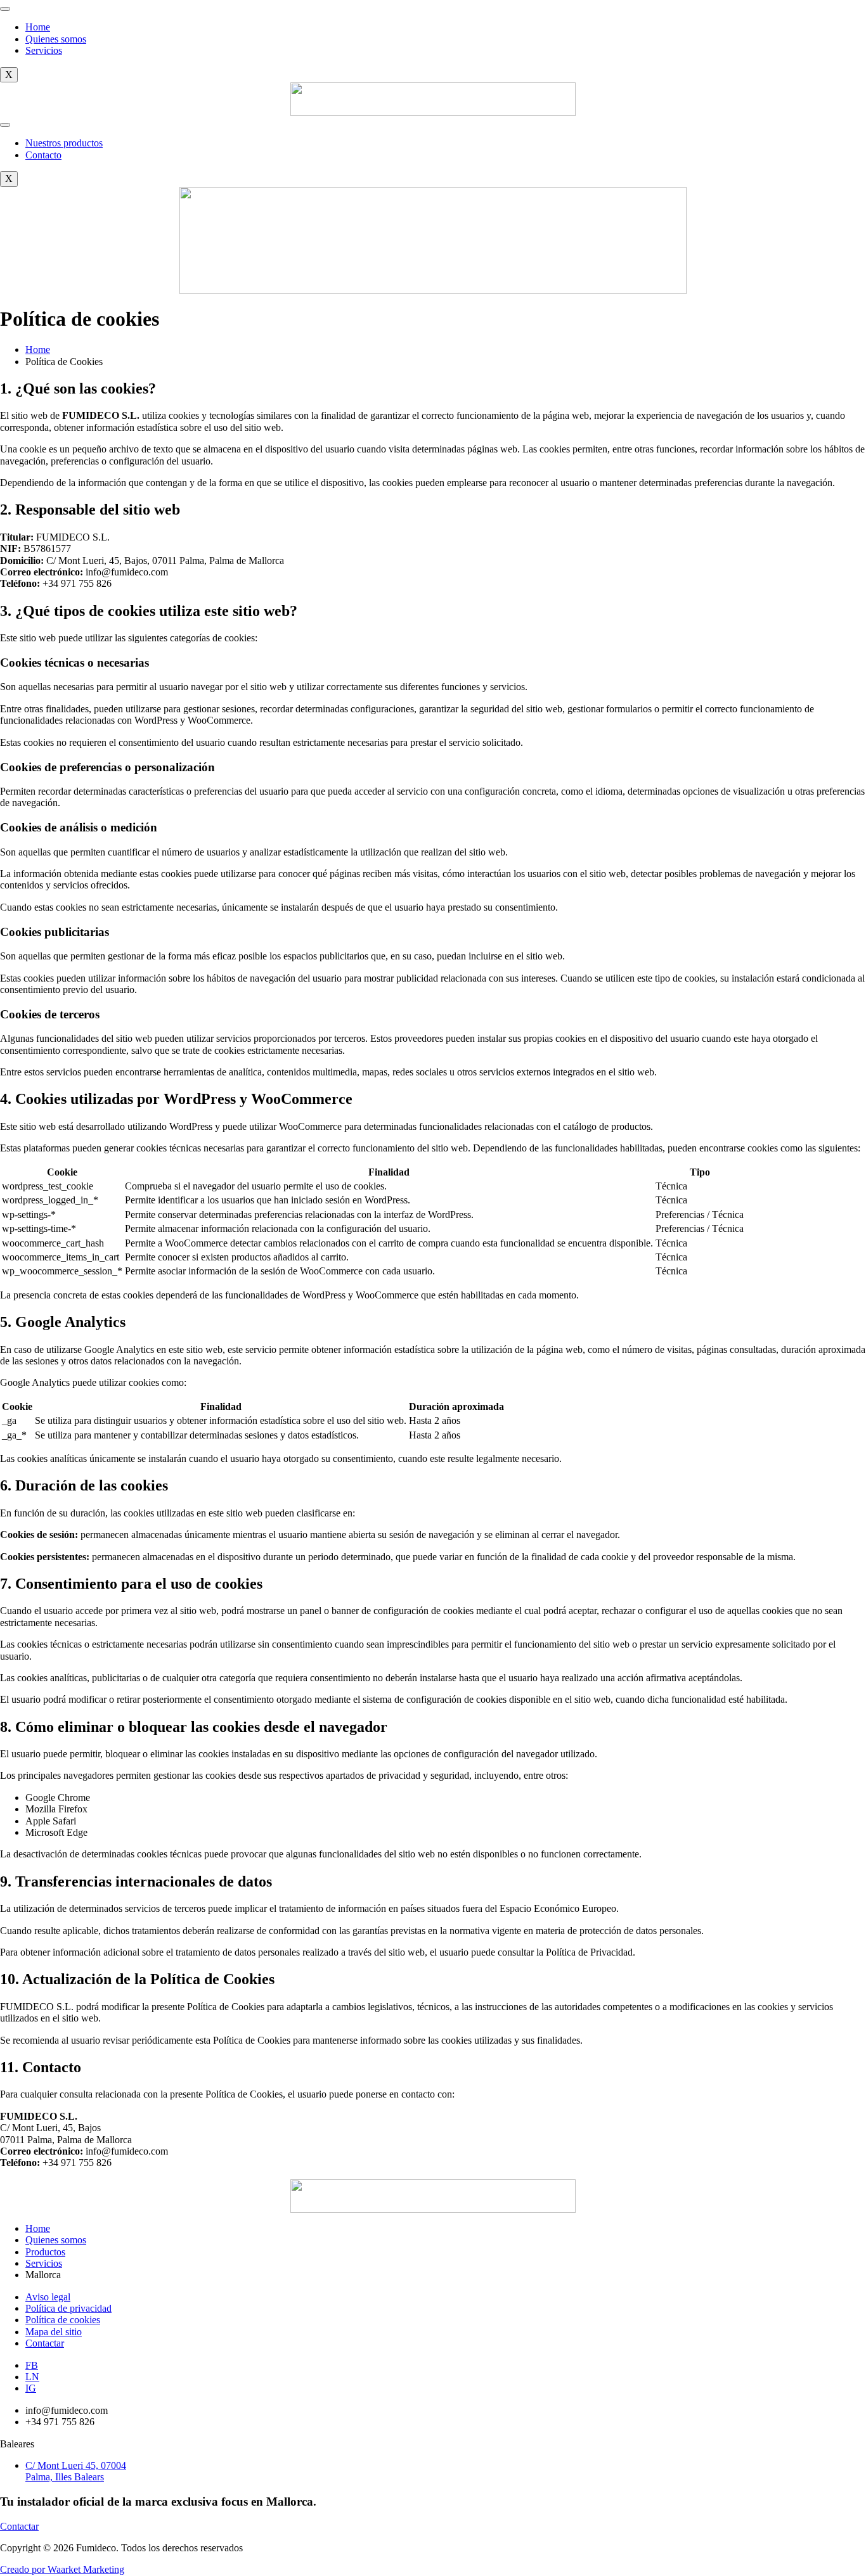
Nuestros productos (64, 143)
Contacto (43, 155)
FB (32, 2365)
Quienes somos (56, 39)
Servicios (44, 50)
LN (32, 2377)
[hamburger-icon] (5, 9)
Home (38, 27)
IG (31, 2388)
